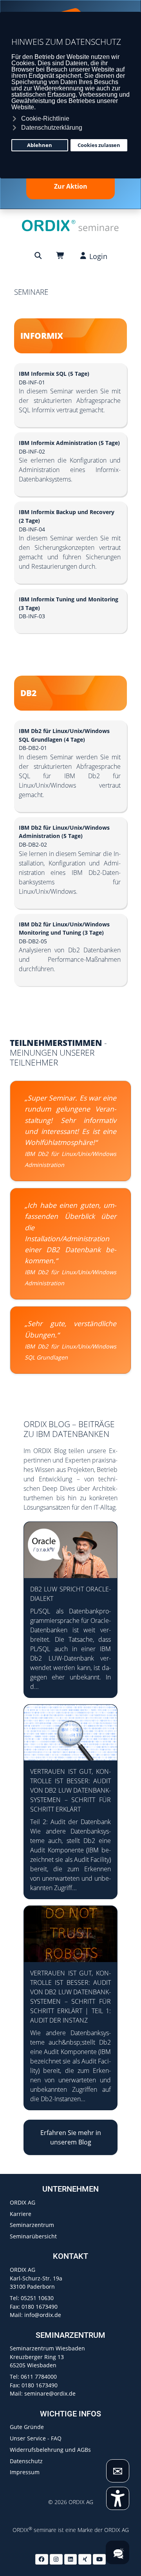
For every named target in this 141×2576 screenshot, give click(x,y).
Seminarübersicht (33, 2236)
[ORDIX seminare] (70, 225)
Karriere (21, 2214)
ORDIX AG (23, 2202)
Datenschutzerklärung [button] (52, 128)
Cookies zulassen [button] (99, 145)
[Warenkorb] (61, 255)
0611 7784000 (39, 2377)
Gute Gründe (27, 2427)
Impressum (25, 2472)
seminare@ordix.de (50, 2393)
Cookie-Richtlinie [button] (45, 119)
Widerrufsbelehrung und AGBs (50, 2450)
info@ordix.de (43, 2315)
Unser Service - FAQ (36, 2438)
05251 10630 (37, 2298)
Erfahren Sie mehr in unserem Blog (71, 2137)
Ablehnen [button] (40, 145)
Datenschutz (26, 2461)
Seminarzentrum (32, 2225)
